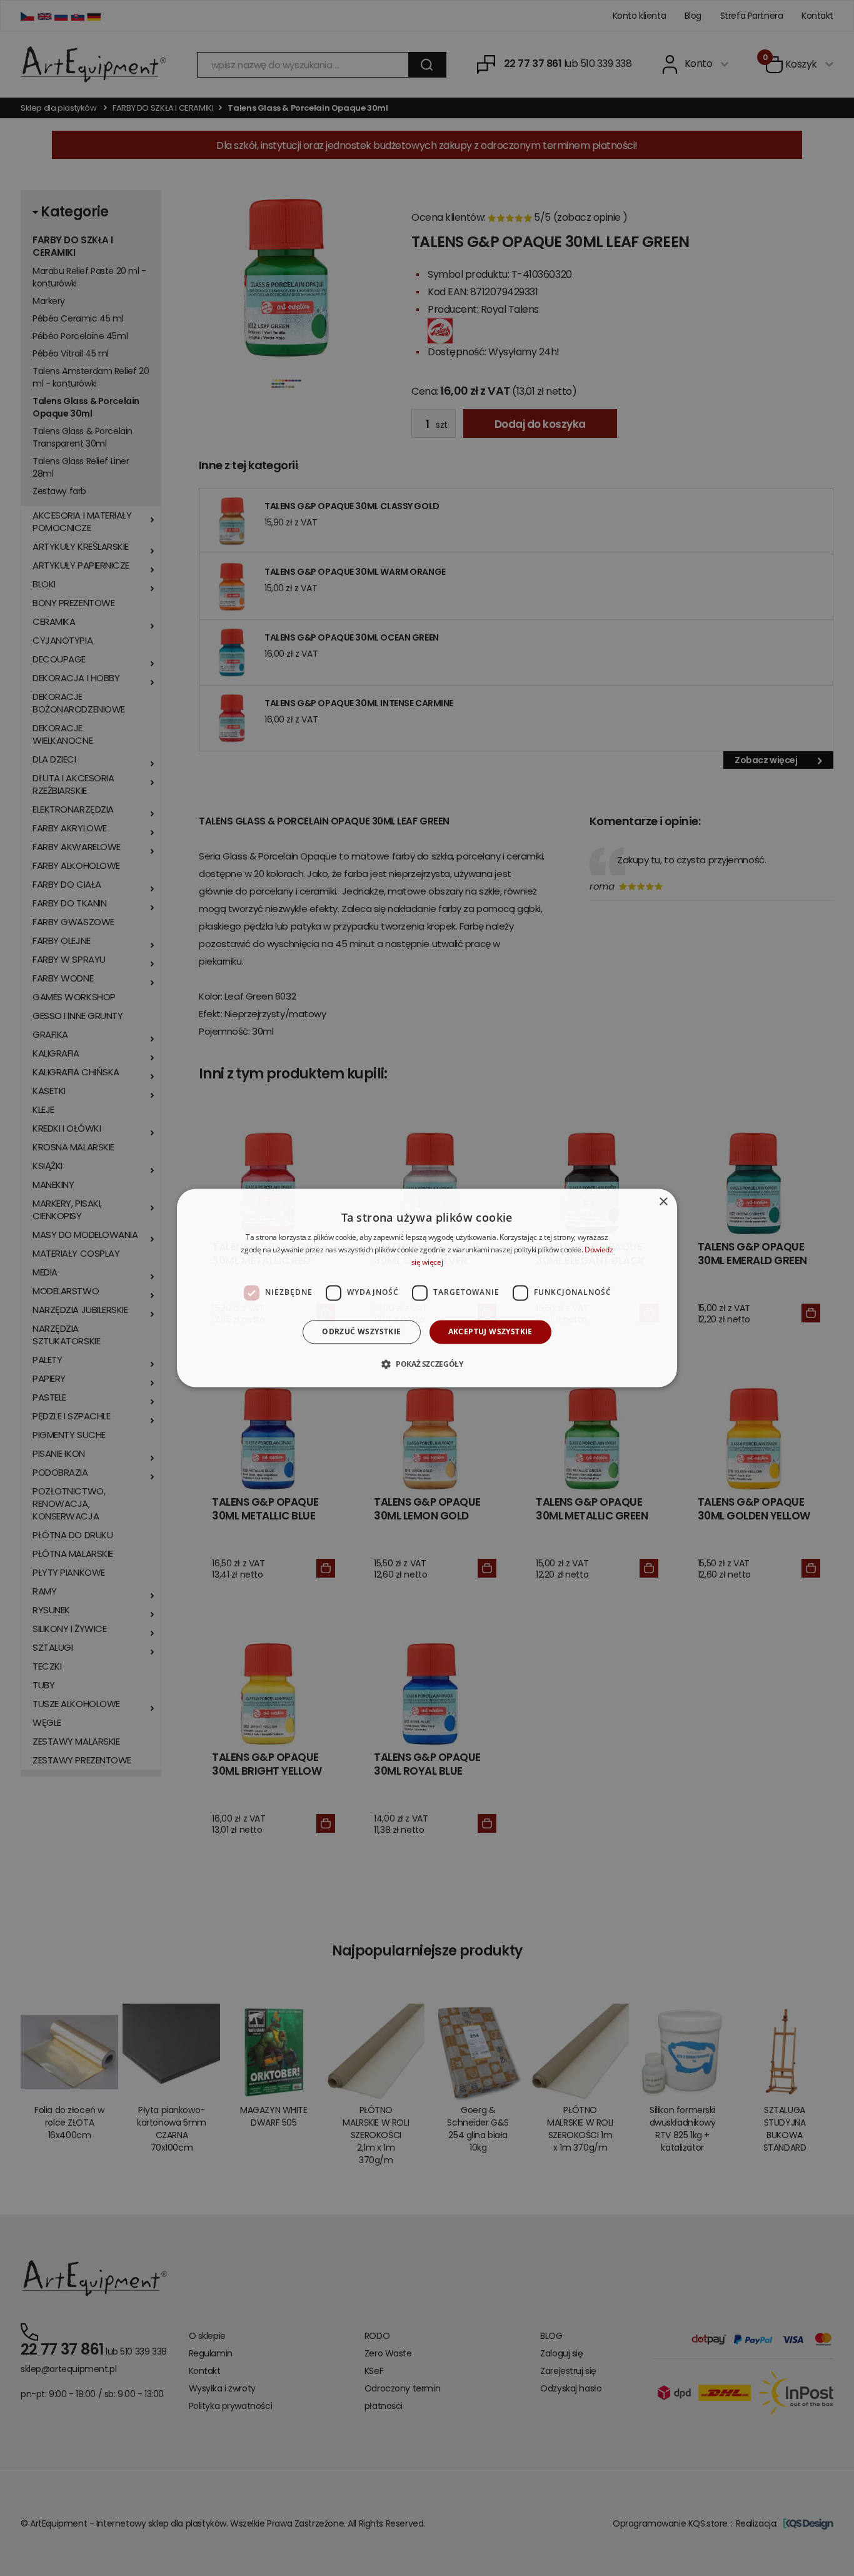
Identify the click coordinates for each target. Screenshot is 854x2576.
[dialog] (427, 1288)
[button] (427, 1364)
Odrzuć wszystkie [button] (361, 1331)
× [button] (663, 1202)
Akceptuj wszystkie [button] (490, 1331)
